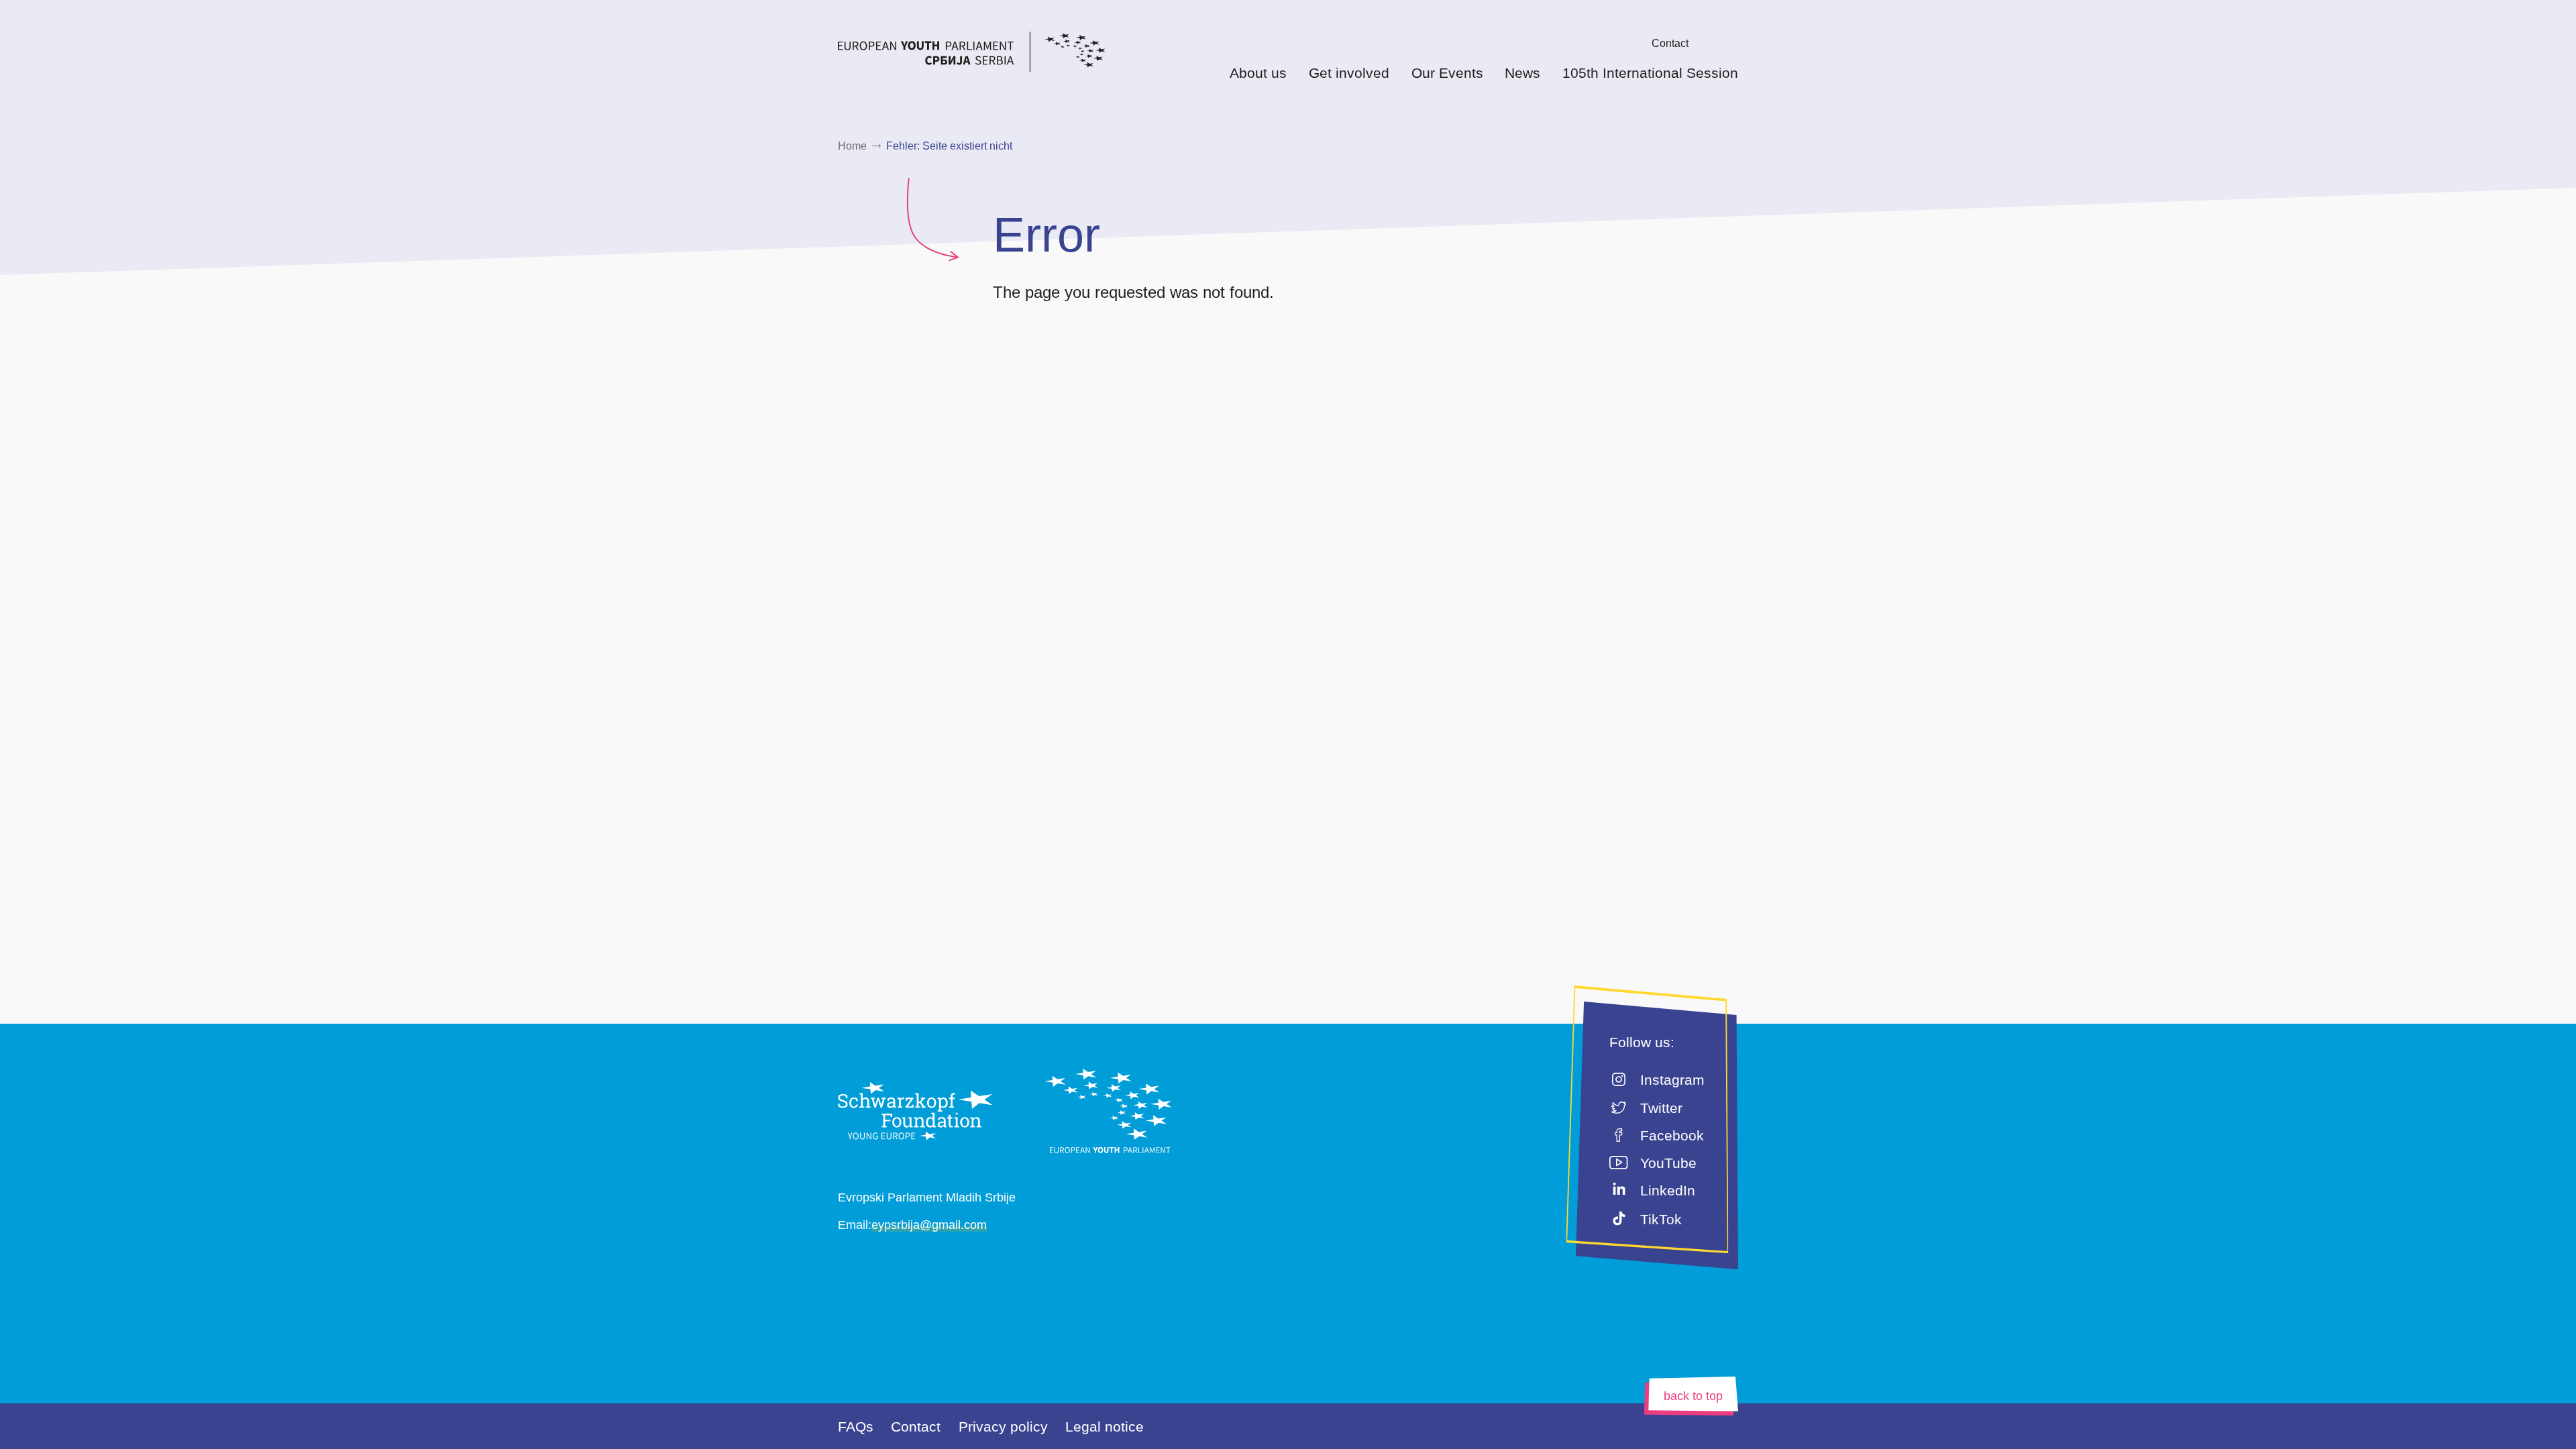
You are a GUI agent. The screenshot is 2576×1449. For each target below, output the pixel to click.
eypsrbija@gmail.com (929, 1225)
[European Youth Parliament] (998, 54)
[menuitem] (1631, 43)
